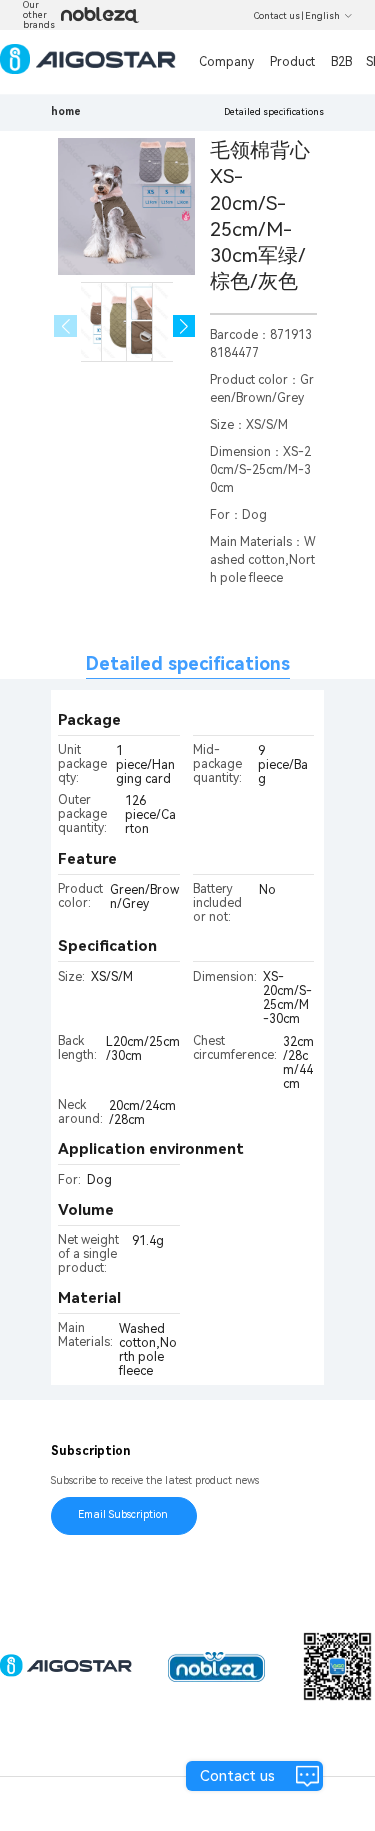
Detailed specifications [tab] (188, 663)
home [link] (66, 111)
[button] (184, 326)
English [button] (322, 16)
